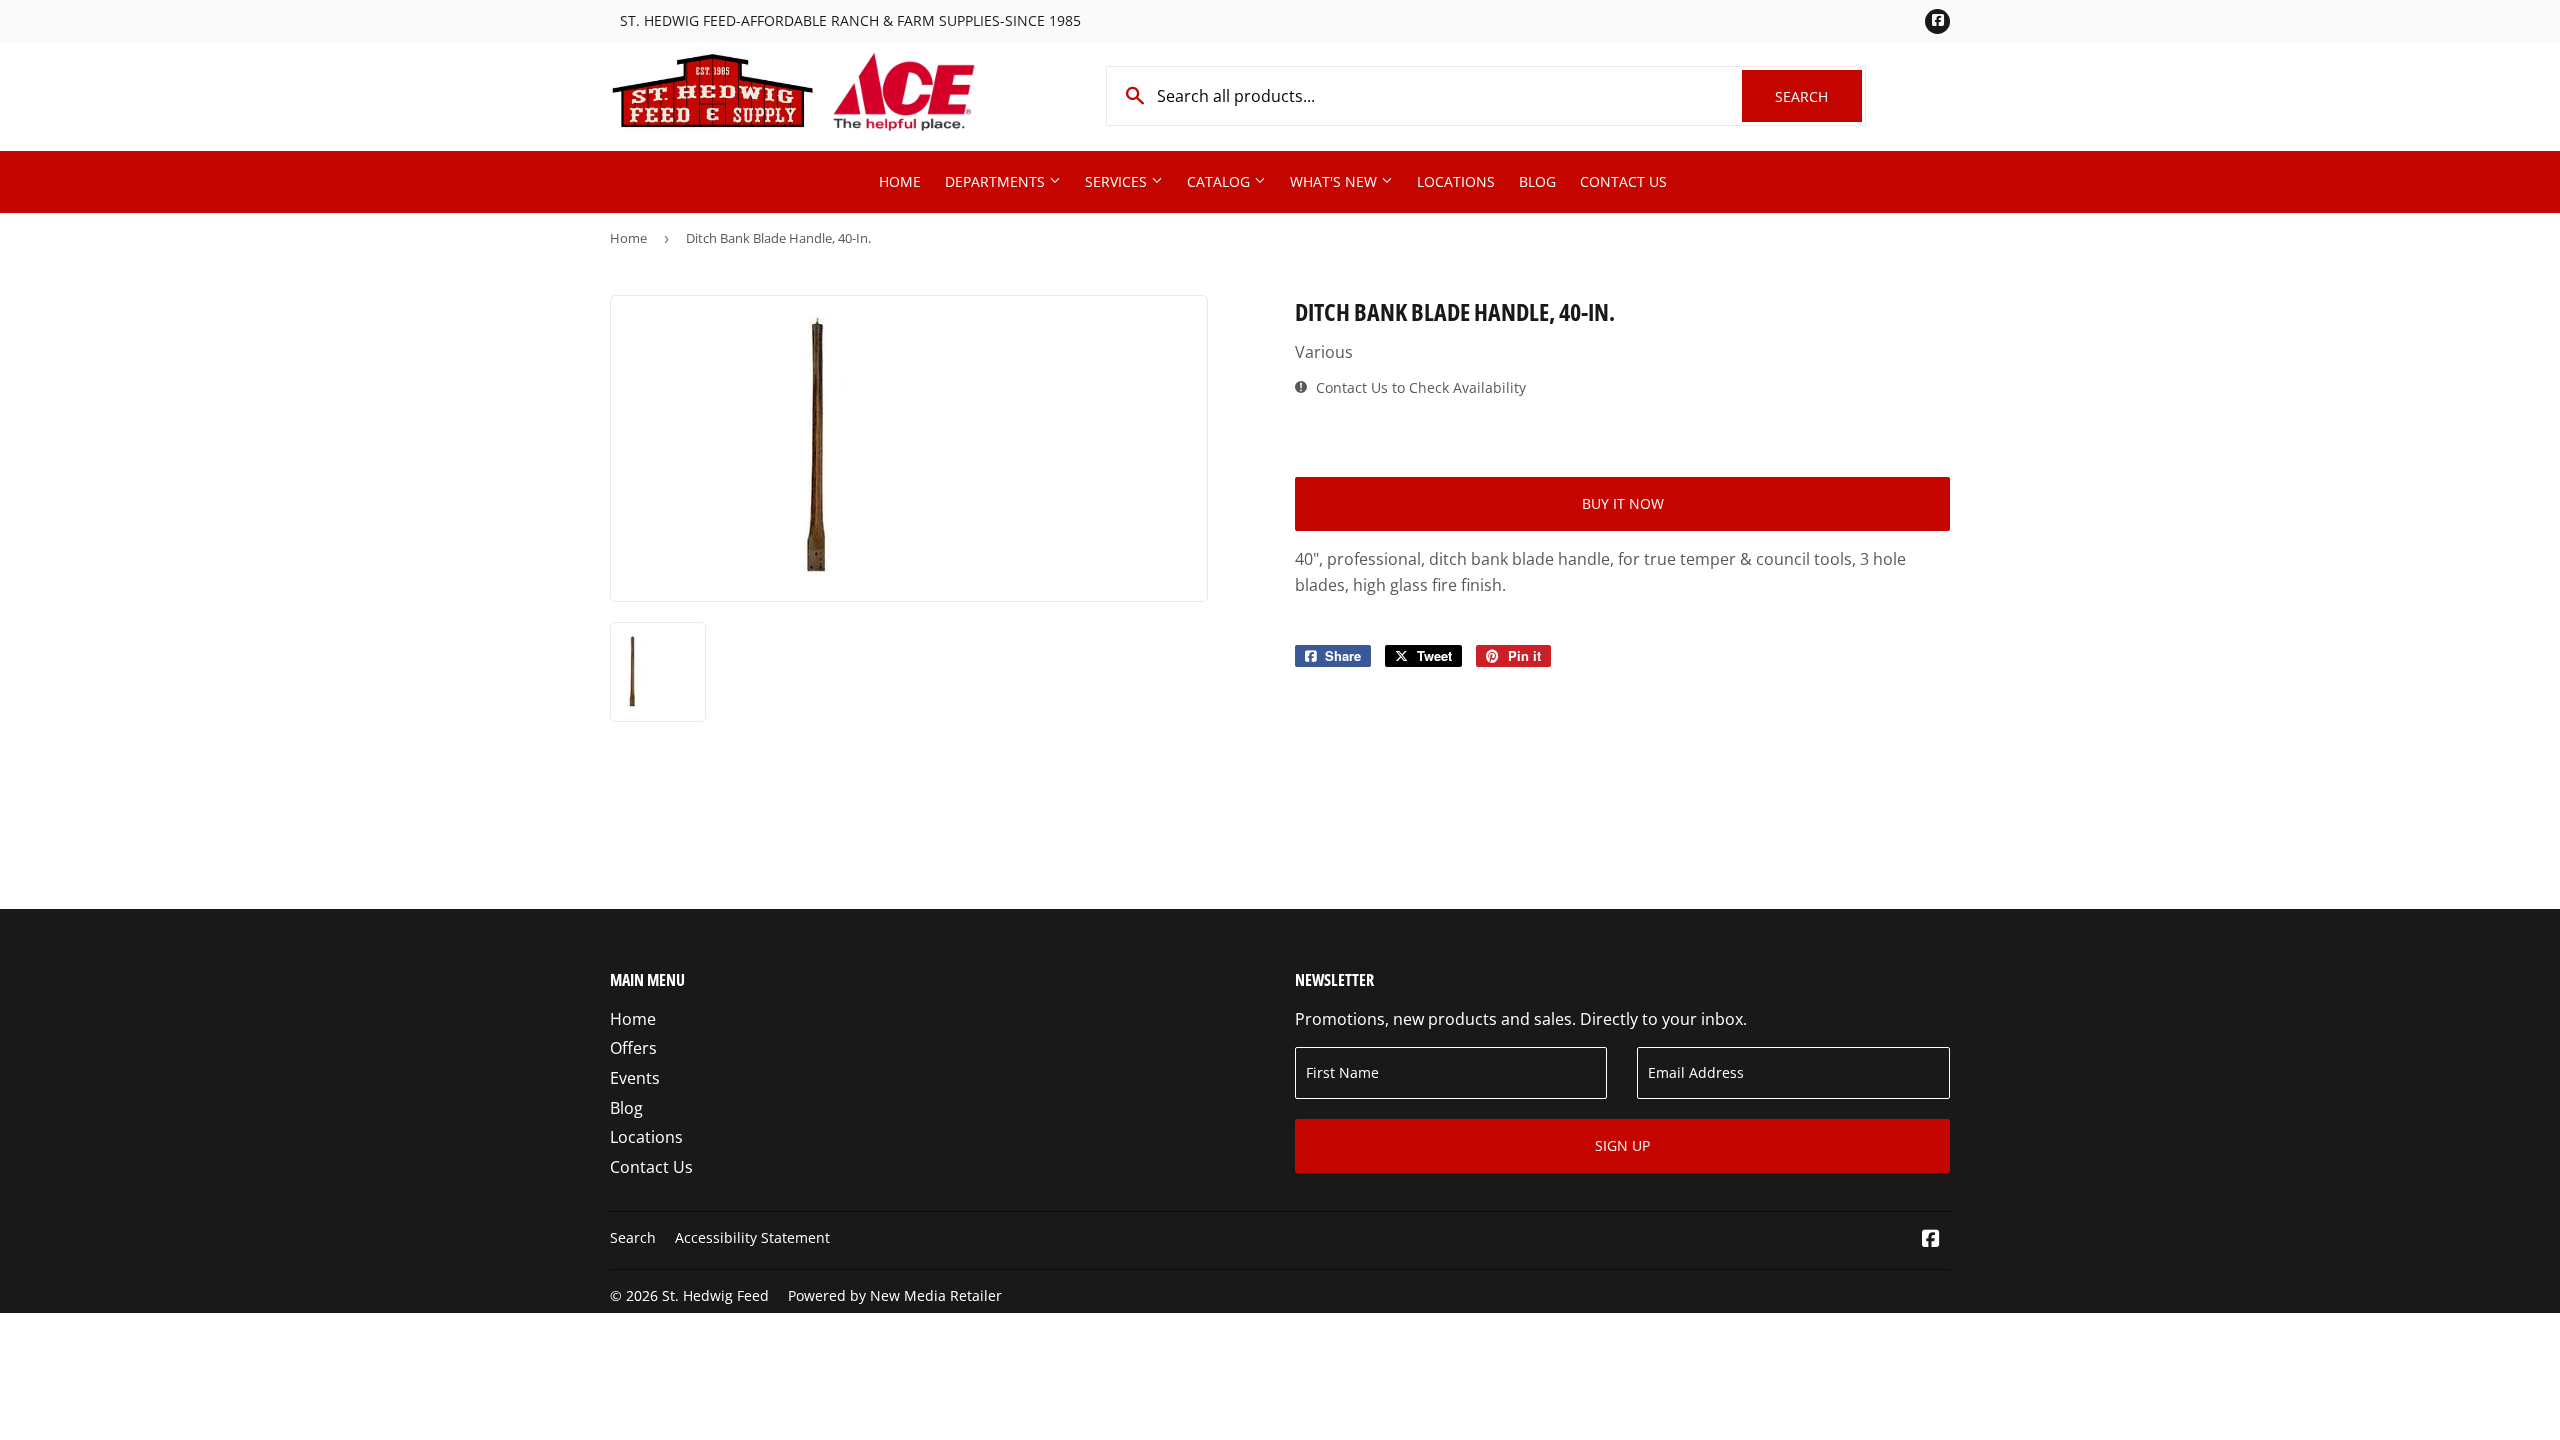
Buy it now (1623, 503)
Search (1818, 96)
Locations (1456, 181)
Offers (633, 1048)
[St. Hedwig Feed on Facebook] (1931, 1240)
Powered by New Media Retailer (895, 1295)
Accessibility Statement (752, 1237)
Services (1118, 181)
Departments (997, 181)
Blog (1537, 181)
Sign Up (1622, 1145)
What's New (1335, 181)
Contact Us (1623, 181)
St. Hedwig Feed (715, 1295)
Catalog (1220, 181)
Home (900, 181)
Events (635, 1078)
